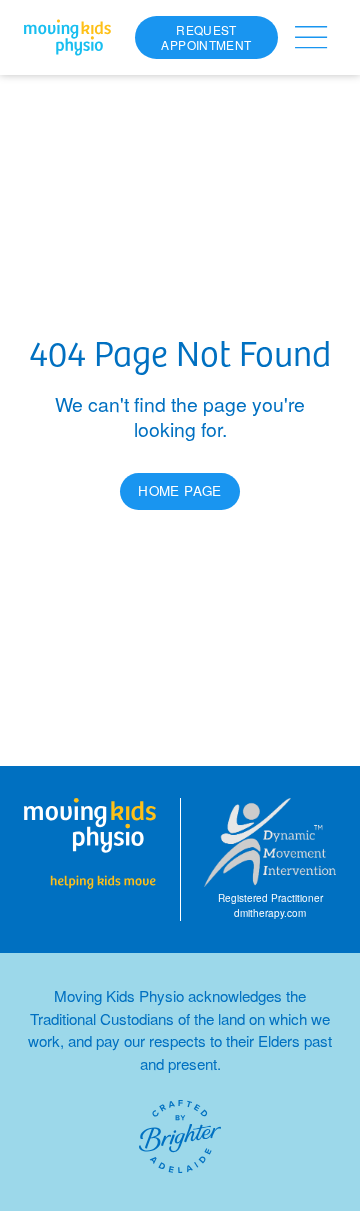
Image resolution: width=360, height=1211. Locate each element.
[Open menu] (311, 37)
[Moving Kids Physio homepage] (67, 37)
